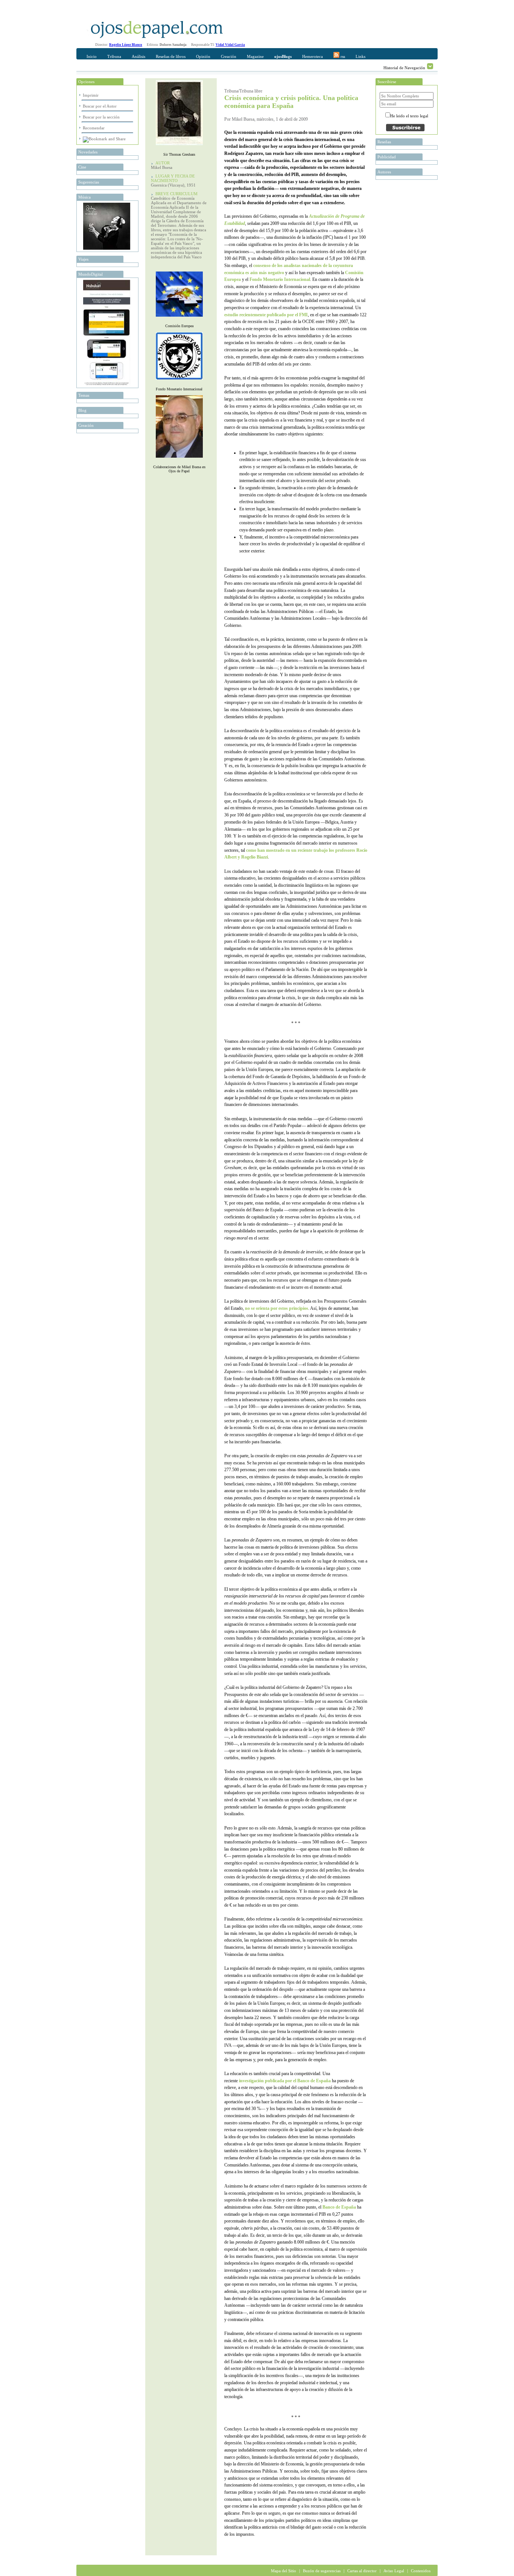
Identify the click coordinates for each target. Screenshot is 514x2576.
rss (342, 56)
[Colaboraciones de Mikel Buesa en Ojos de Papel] (179, 459)
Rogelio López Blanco (126, 45)
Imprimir (91, 95)
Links (360, 56)
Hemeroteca (313, 56)
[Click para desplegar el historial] (430, 66)
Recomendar (94, 128)
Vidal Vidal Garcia (230, 45)
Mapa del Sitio (284, 2571)
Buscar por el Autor (100, 106)
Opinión (203, 56)
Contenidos (421, 2571)
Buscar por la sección (101, 117)
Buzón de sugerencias (322, 2571)
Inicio (92, 56)
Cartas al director (362, 2571)
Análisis (138, 56)
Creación (229, 56)
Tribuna (114, 56)
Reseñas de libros (171, 56)
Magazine (255, 56)
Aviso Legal (394, 2571)
